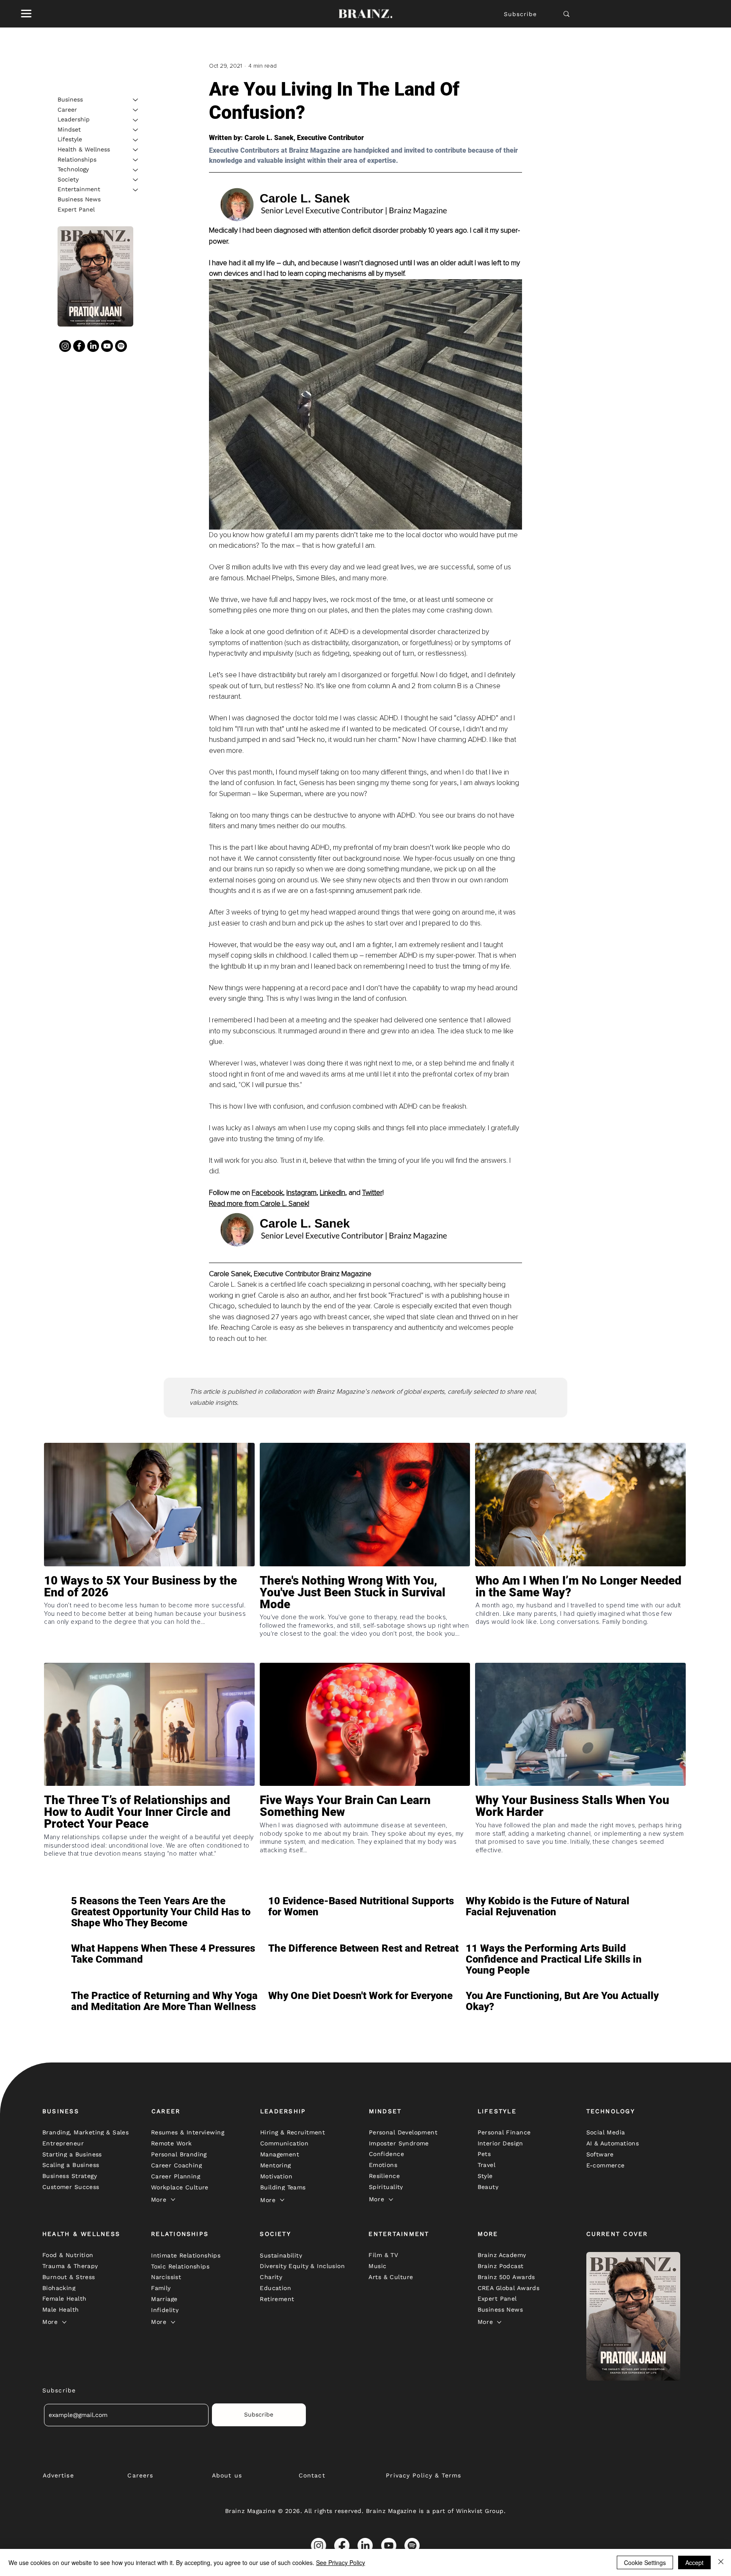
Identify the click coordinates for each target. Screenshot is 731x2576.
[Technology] (136, 170)
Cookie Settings (645, 2562)
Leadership (74, 120)
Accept (694, 2562)
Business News (79, 199)
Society (68, 179)
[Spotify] (121, 346)
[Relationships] (136, 160)
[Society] (136, 180)
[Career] (136, 110)
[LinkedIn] (93, 346)
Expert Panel (76, 209)
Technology (73, 170)
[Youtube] (107, 346)
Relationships (77, 159)
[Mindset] (136, 130)
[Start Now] (149, 1617)
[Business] (136, 100)
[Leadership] (136, 120)
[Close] (721, 2562)
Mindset (69, 129)
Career (67, 110)
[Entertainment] (136, 190)
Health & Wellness (84, 149)
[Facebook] (79, 346)
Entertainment (79, 189)
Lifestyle (70, 140)
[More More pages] (173, 2200)
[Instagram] (65, 346)
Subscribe (520, 14)
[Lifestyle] (136, 140)
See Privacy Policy (341, 2562)
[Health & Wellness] (136, 150)
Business (70, 99)
